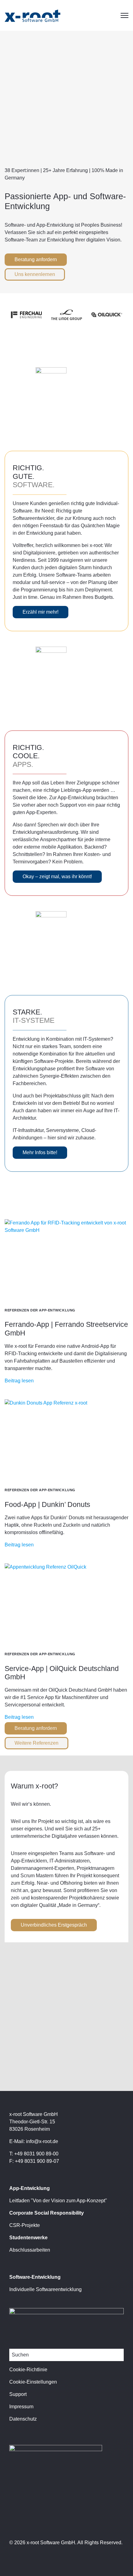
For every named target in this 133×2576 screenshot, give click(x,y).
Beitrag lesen (19, 1381)
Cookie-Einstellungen (33, 2382)
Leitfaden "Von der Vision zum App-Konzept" (58, 2201)
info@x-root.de (42, 2141)
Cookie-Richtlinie (28, 2370)
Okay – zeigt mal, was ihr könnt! (57, 876)
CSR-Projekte (25, 2225)
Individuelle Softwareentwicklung (45, 2289)
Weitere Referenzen (36, 1743)
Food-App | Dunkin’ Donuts (47, 1504)
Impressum (21, 2407)
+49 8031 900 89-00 (36, 2154)
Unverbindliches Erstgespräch (54, 1925)
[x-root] (32, 15)
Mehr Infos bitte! (40, 1152)
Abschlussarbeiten (30, 2250)
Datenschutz (23, 2419)
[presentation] (66, 1260)
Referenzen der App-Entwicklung (40, 1310)
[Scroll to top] (121, 2561)
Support (18, 2394)
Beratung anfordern (36, 259)
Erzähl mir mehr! (41, 612)
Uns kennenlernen (35, 274)
